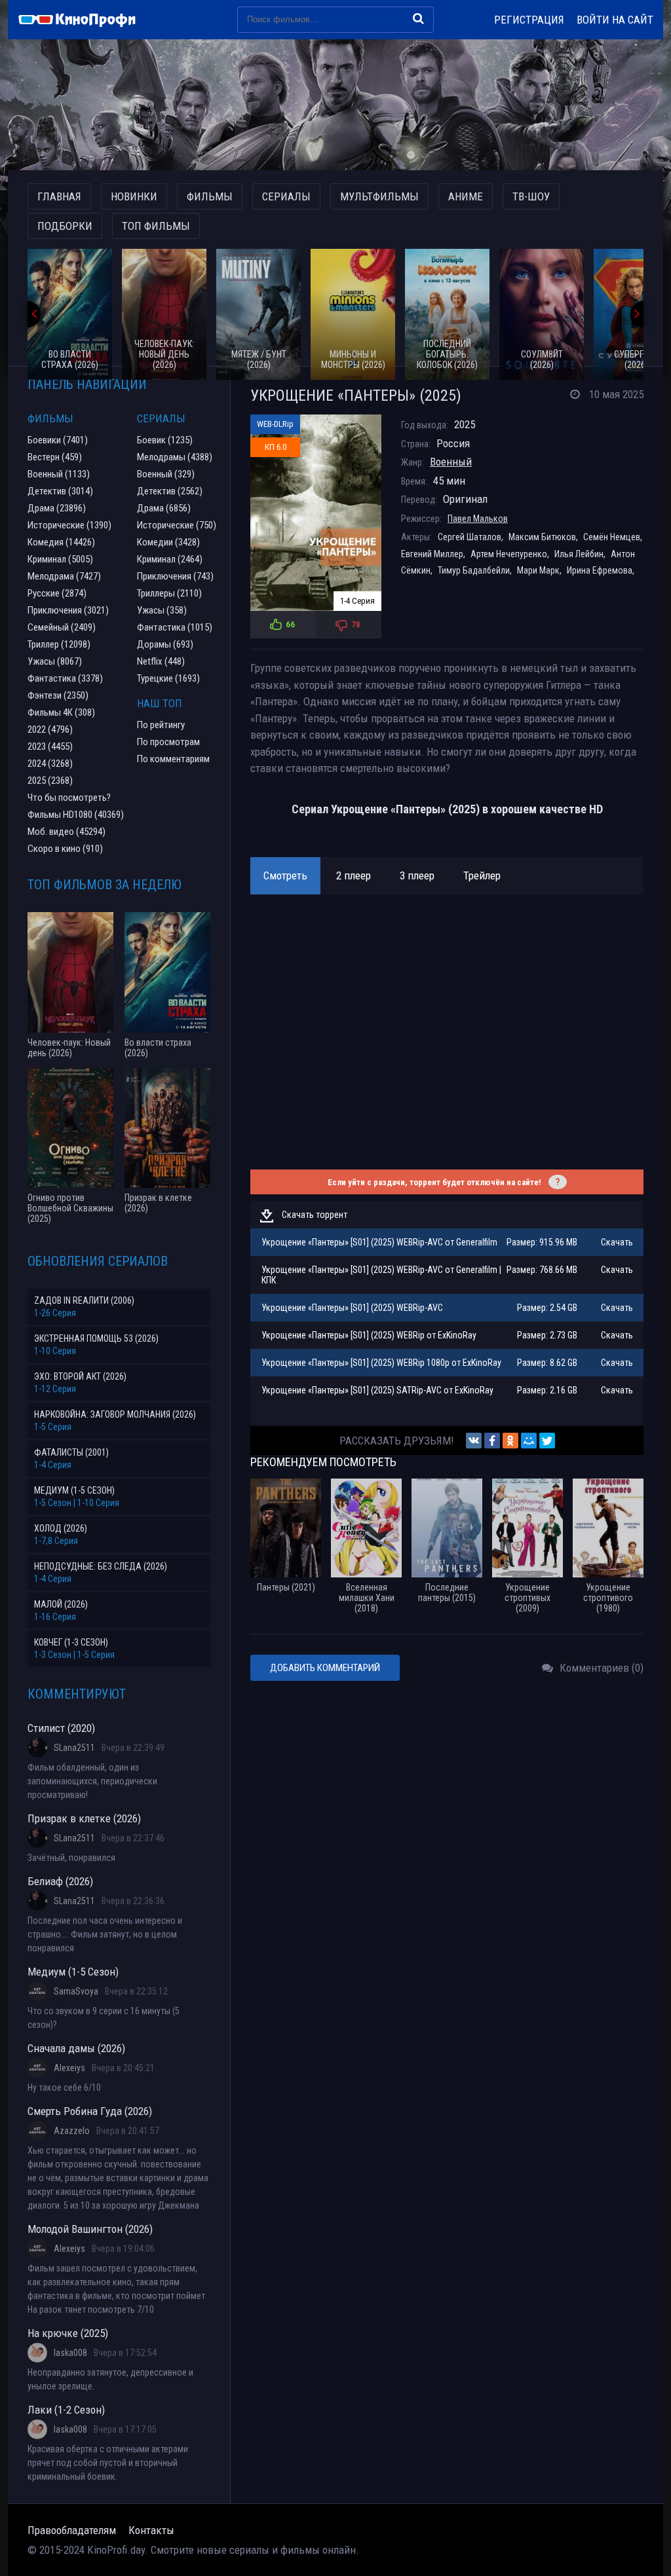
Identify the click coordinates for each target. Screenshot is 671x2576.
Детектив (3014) (60, 491)
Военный (451, 462)
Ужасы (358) (162, 610)
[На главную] (83, 20)
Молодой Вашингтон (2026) (90, 2229)
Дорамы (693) (165, 644)
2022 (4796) (50, 729)
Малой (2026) (61, 1604)
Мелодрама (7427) (64, 576)
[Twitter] (547, 1441)
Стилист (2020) (61, 1728)
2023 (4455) (50, 746)
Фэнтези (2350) (58, 695)
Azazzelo (72, 2131)
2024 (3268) (50, 764)
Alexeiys (69, 2068)
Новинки (134, 196)
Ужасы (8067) (55, 661)
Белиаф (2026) (60, 1881)
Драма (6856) (164, 508)
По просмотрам (168, 742)
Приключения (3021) (68, 610)
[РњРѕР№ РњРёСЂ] (529, 1441)
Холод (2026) (61, 1528)
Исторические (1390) (69, 525)
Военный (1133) (59, 474)
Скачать (617, 1242)
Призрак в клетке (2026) (84, 1818)
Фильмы (210, 196)
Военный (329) (166, 474)
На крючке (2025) (68, 2333)
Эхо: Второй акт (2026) (80, 1376)
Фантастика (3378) (65, 678)
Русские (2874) (57, 593)
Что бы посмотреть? (69, 798)
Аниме (466, 196)
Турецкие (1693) (168, 678)
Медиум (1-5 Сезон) (74, 1490)
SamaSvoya (76, 1991)
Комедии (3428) (168, 542)
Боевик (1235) (165, 440)
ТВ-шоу (531, 196)
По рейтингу (161, 725)
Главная (59, 196)
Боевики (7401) (58, 440)
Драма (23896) (57, 508)
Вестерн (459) (55, 457)
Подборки (65, 226)
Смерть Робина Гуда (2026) (90, 2111)
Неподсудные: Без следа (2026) (101, 1566)
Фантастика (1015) (175, 627)
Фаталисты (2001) (71, 1452)
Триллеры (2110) (169, 593)
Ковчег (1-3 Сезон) (71, 1642)
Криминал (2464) (170, 559)
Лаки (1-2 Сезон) (66, 2410)
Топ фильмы (156, 226)
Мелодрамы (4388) (175, 457)
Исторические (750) (177, 525)
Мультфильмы (379, 196)
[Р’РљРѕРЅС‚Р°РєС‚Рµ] (474, 1441)
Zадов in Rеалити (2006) (84, 1300)
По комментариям (173, 759)
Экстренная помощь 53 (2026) (96, 1338)
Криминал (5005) (60, 559)
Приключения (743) (175, 576)
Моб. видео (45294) (67, 832)
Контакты (151, 2530)
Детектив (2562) (170, 491)
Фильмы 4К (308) (61, 712)
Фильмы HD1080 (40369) (76, 815)
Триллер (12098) (59, 644)
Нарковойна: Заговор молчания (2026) (115, 1414)
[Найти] (418, 18)
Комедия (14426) (61, 542)
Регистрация (529, 20)
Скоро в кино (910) (65, 849)
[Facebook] (492, 1441)
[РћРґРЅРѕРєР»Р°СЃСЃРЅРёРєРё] (510, 1441)
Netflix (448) (161, 661)
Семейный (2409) (62, 627)
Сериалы (286, 196)
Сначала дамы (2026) (76, 2048)
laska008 (70, 2353)
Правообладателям (72, 2530)
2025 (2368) (50, 781)
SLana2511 (74, 1748)
